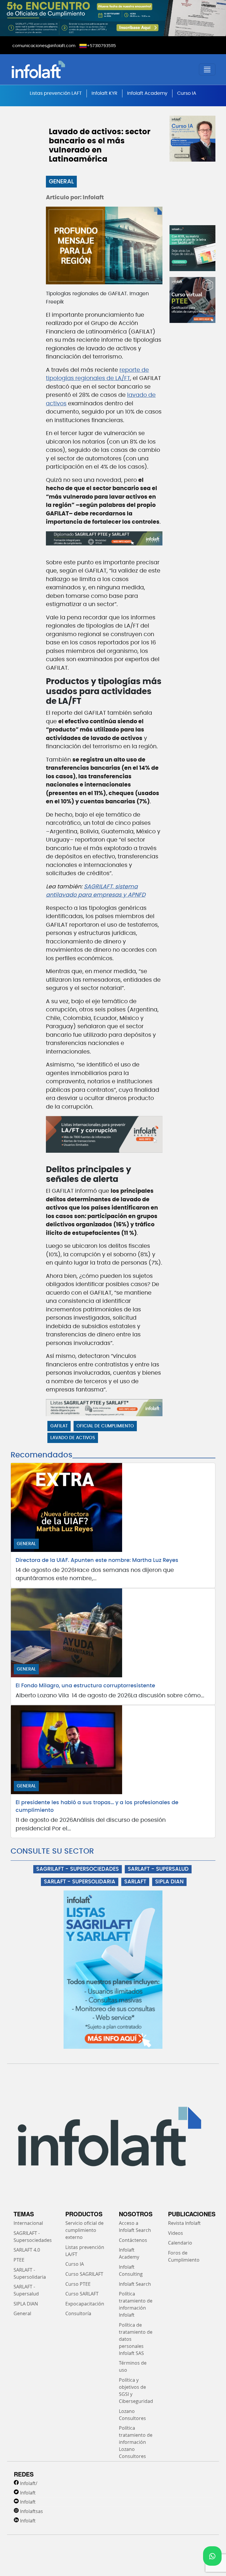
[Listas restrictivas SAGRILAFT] (104, 1408)
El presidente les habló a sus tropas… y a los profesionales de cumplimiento (97, 1807)
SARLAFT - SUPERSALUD (158, 1869)
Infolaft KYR (104, 93)
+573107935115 (101, 46)
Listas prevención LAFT (56, 93)
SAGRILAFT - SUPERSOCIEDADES (78, 1869)
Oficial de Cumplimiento (105, 1426)
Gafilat (59, 1426)
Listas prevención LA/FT (85, 2251)
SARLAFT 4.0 (27, 2250)
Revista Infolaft (184, 2223)
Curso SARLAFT (82, 2294)
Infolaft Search (135, 2284)
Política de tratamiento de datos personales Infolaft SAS (136, 2339)
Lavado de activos (73, 1438)
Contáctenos (133, 2240)
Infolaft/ (29, 2483)
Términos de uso (133, 2366)
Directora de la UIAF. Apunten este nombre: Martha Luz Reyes (97, 1560)
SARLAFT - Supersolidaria (30, 2273)
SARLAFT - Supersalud (26, 2290)
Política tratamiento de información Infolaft (136, 2304)
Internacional (28, 2223)
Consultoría (78, 2313)
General (61, 182)
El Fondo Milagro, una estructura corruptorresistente (85, 1686)
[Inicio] (61, 69)
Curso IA (187, 93)
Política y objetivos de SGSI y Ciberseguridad (136, 2391)
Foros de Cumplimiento (184, 2256)
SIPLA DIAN (169, 1882)
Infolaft (28, 2493)
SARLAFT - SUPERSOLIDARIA (80, 1882)
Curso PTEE (78, 2284)
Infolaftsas (31, 2511)
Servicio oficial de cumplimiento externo (84, 2230)
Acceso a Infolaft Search (135, 2227)
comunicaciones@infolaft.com (44, 46)
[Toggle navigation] (207, 69)
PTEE (19, 2260)
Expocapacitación (85, 2304)
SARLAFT (135, 1882)
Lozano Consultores (132, 2415)
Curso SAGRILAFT (84, 2274)
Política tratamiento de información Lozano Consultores (136, 2442)
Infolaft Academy (147, 93)
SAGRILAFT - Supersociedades (33, 2237)
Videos (176, 2233)
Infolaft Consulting (131, 2270)
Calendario (180, 2243)
